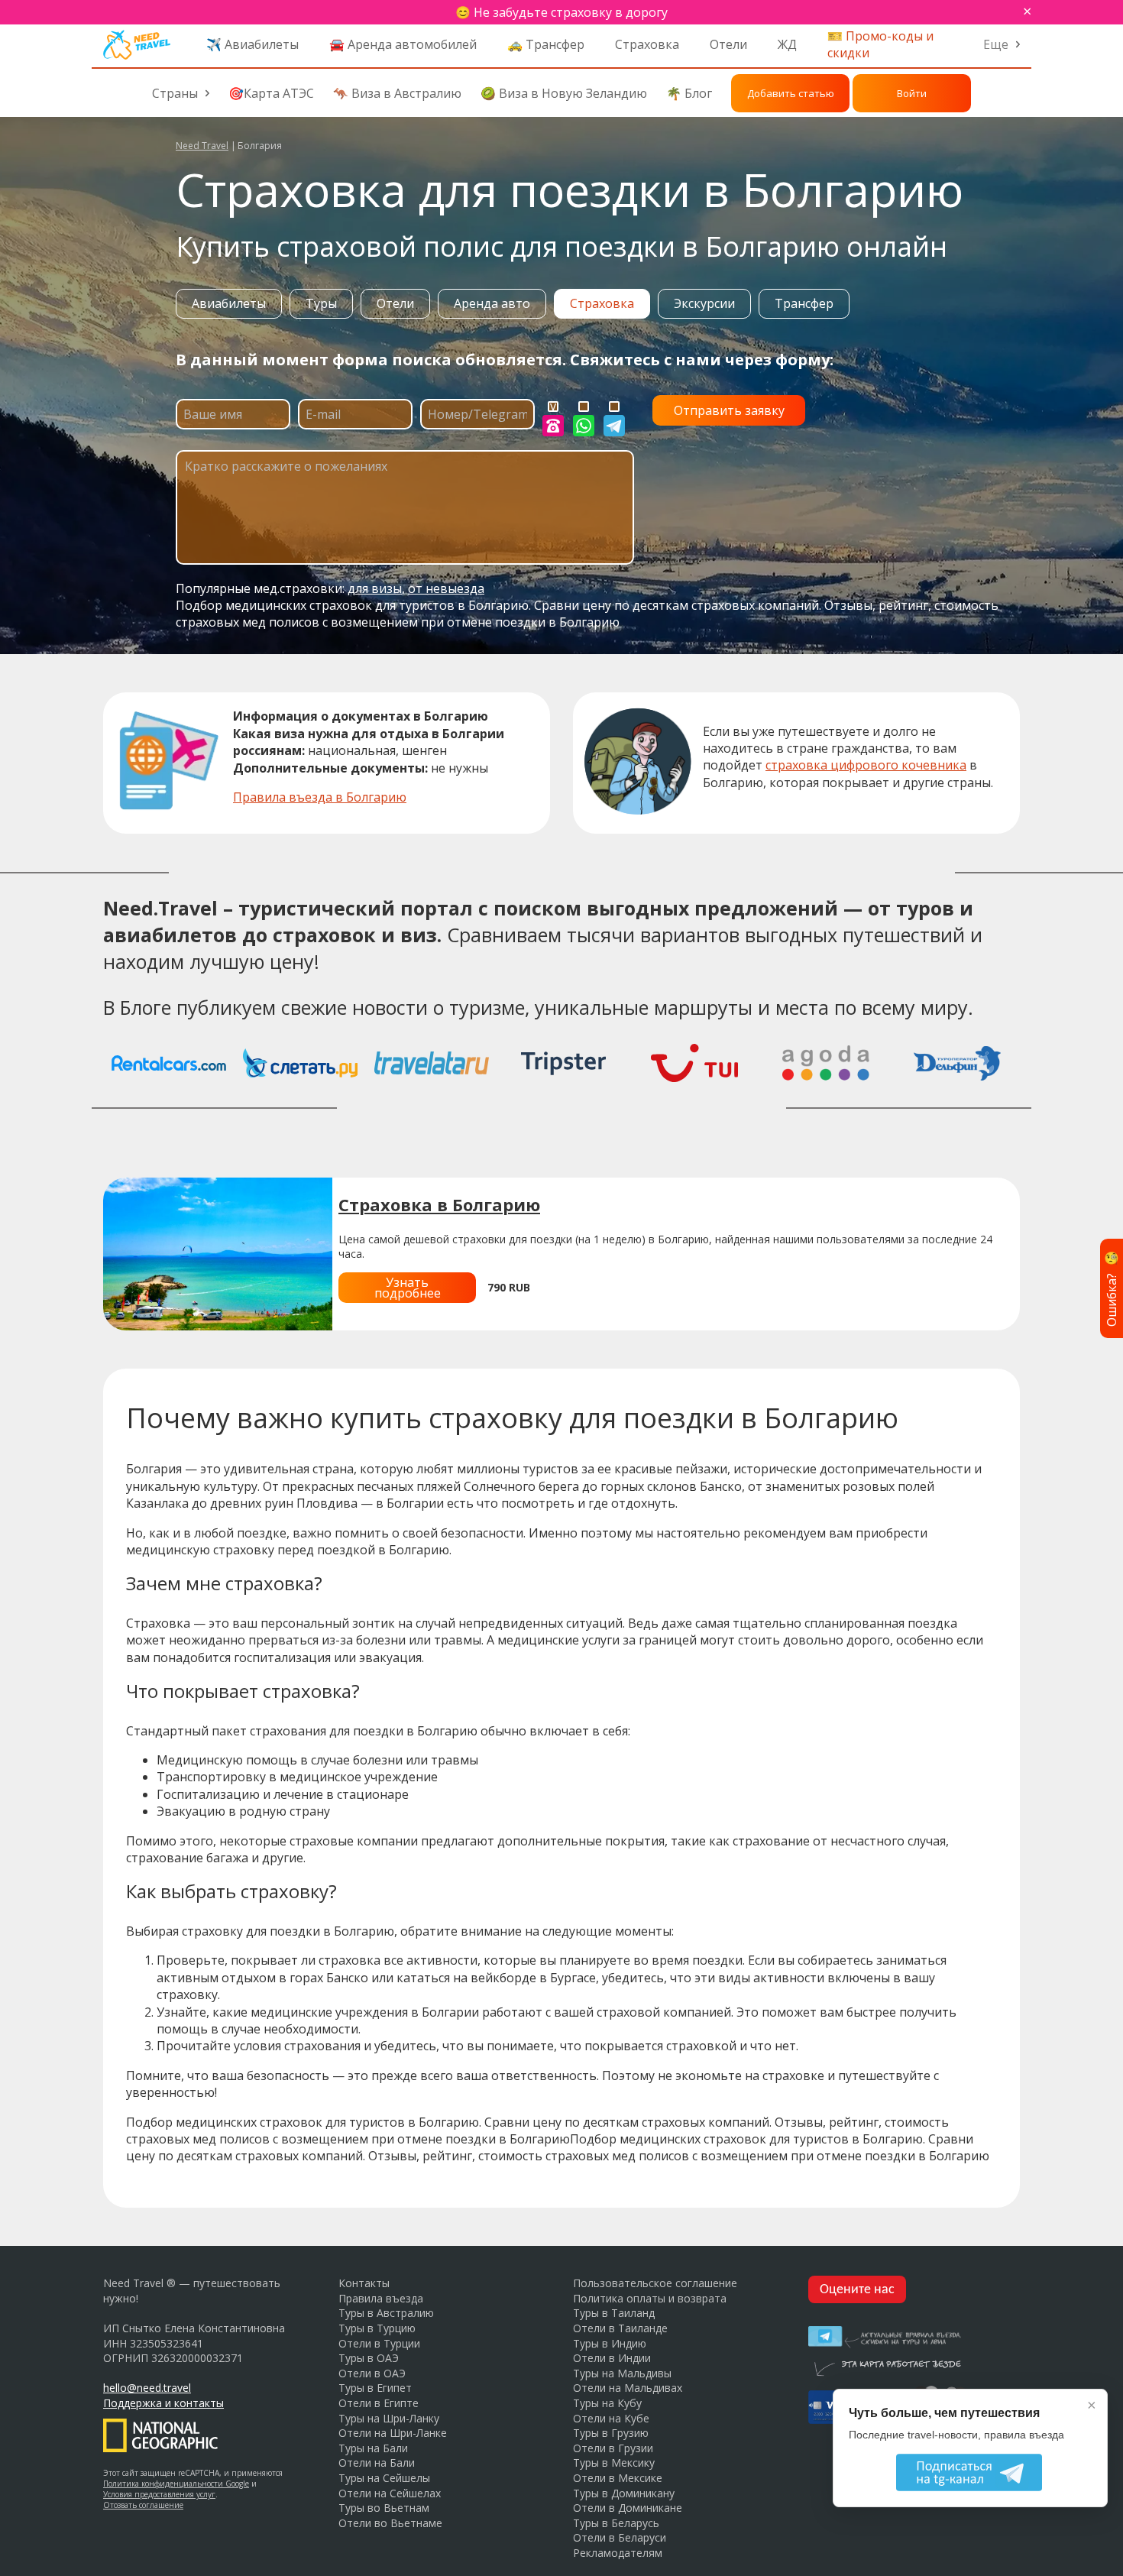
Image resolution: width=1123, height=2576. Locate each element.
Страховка (647, 44)
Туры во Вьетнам (384, 2508)
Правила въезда (381, 2298)
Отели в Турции (379, 2343)
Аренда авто (492, 303)
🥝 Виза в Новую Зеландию (564, 93)
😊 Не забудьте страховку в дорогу (561, 12)
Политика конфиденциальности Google (176, 2484)
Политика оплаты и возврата (650, 2298)
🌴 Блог (689, 93)
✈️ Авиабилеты (252, 44)
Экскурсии (704, 303)
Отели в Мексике (618, 2478)
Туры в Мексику (614, 2463)
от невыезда (446, 588)
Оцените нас (857, 2290)
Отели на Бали (377, 2463)
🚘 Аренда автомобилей (403, 44)
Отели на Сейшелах (390, 2493)
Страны (175, 93)
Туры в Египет (375, 2388)
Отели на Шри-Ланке (393, 2433)
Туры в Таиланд (614, 2313)
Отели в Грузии (613, 2448)
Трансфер (804, 303)
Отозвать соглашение (143, 2505)
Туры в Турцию (377, 2328)
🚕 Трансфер (546, 44)
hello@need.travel (147, 2388)
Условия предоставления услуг (159, 2494)
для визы (375, 588)
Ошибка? (1112, 1288)
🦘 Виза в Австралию (397, 93)
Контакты (364, 2283)
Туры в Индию (610, 2343)
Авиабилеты (229, 303)
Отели (728, 44)
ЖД (787, 44)
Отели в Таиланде (620, 2328)
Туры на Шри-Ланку (389, 2418)
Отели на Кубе (611, 2418)
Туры (321, 303)
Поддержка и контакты (163, 2403)
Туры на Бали (373, 2448)
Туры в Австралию (386, 2313)
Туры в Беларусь (616, 2523)
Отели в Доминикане (628, 2508)
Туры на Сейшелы (384, 2478)
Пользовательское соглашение (655, 2283)
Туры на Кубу (607, 2403)
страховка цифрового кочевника (866, 765)
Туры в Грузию (611, 2433)
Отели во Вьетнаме (390, 2523)
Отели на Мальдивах (628, 2388)
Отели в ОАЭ (372, 2373)
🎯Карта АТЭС (271, 93)
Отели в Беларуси (620, 2537)
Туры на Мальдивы (622, 2373)
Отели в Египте (379, 2403)
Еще (996, 44)
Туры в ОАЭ (369, 2358)
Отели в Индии (612, 2358)
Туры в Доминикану (624, 2493)
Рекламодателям (618, 2553)
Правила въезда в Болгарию (320, 797)
